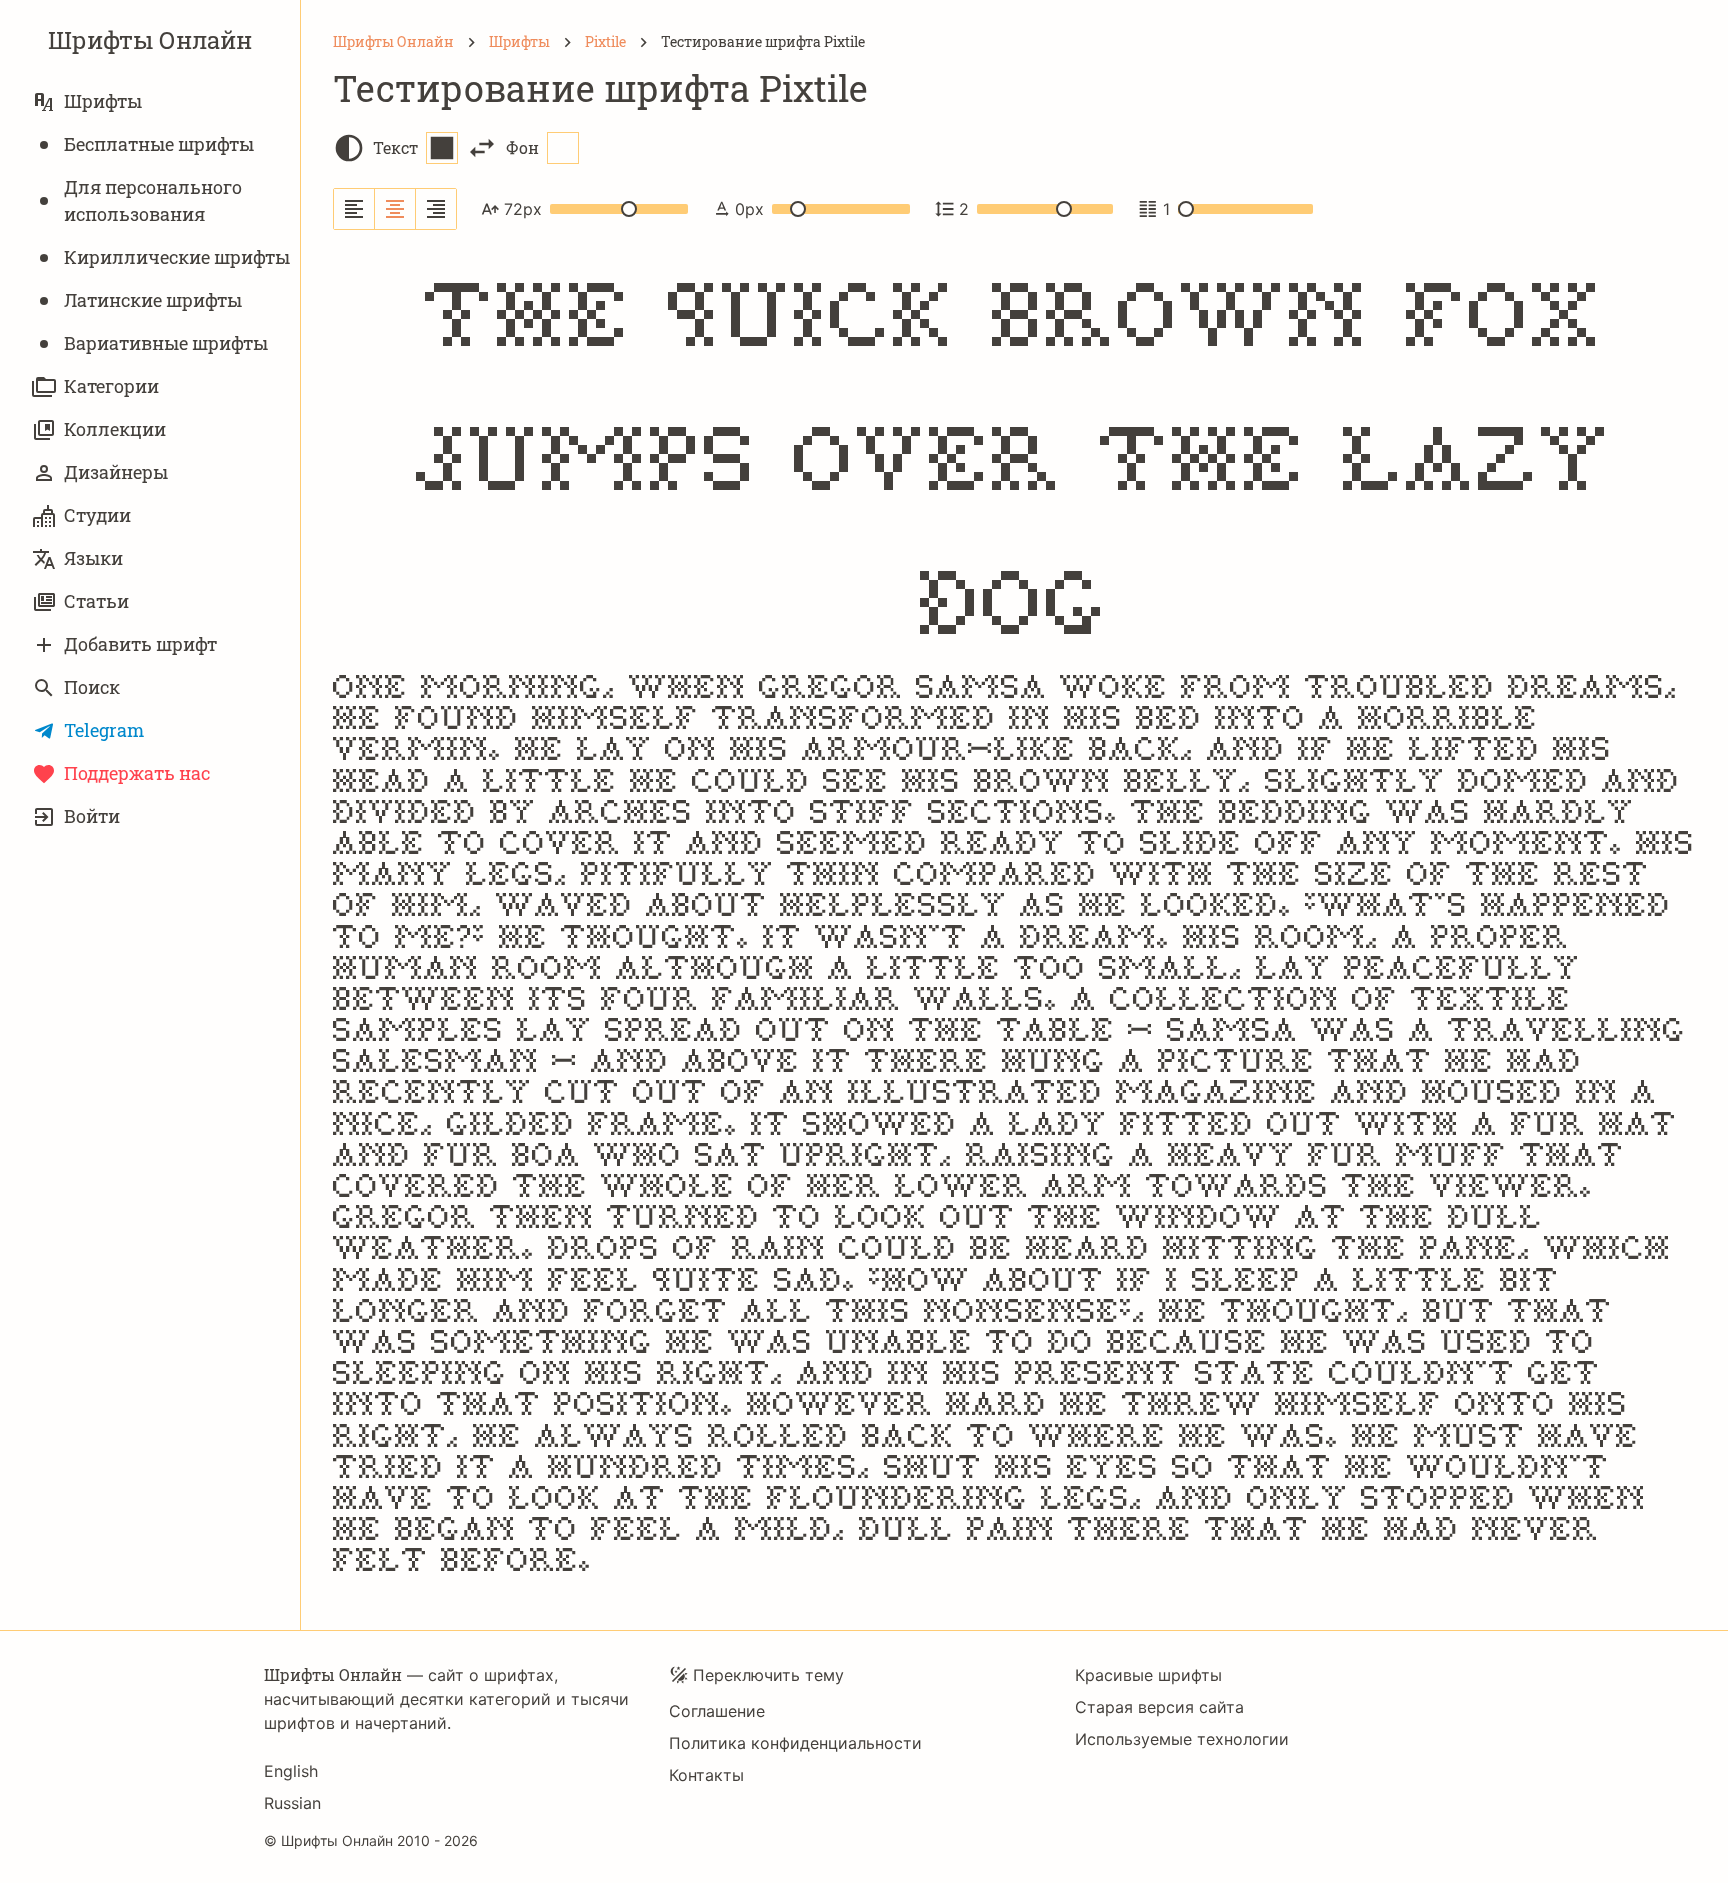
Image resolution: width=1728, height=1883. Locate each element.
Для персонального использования (153, 200)
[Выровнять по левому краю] (354, 209)
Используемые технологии (1182, 1739)
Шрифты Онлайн (150, 40)
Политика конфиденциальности (795, 1743)
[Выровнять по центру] (395, 209)
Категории (111, 386)
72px (523, 209)
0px (749, 209)
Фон (522, 147)
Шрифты (103, 101)
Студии (97, 515)
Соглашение (717, 1711)
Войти (92, 816)
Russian (292, 1803)
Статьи (96, 601)
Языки (93, 558)
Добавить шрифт (140, 644)
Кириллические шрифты (177, 257)
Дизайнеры (116, 472)
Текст (395, 147)
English (291, 1771)
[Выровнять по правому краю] (436, 209)
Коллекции (115, 429)
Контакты (706, 1775)
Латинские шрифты (153, 300)
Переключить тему (768, 1675)
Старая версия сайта (1159, 1707)
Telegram (104, 730)
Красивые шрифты (1148, 1675)
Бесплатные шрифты (159, 144)
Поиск (92, 687)
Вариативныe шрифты (166, 343)
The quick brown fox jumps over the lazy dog (1014, 454)
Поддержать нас (137, 773)
